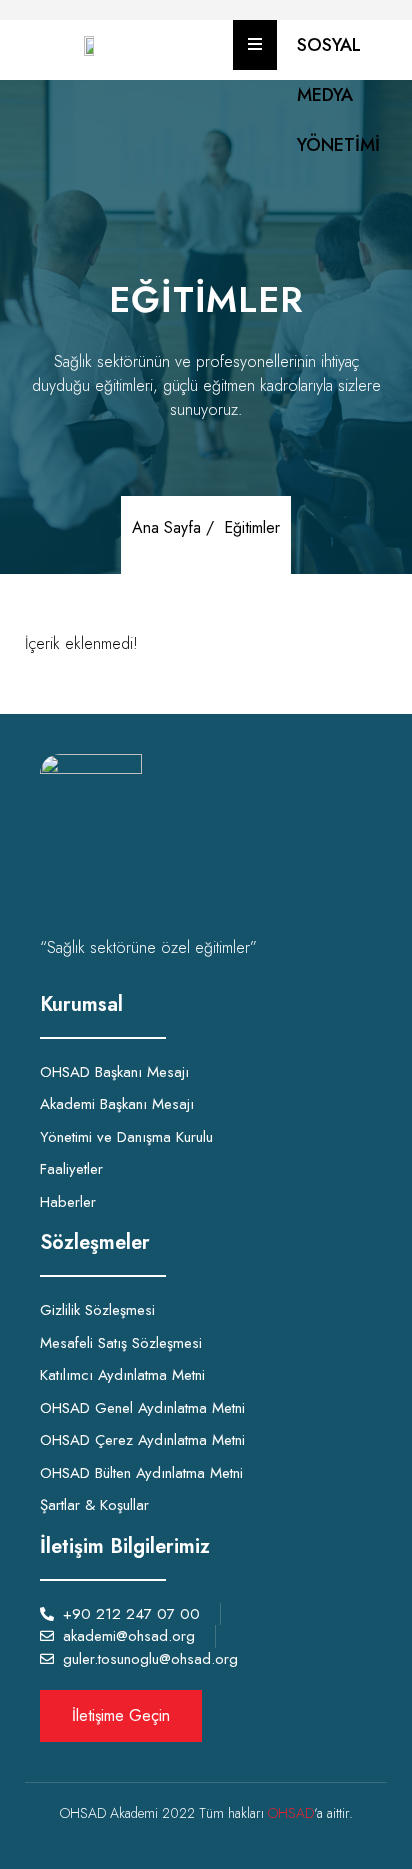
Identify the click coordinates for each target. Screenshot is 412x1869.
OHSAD (291, 1813)
